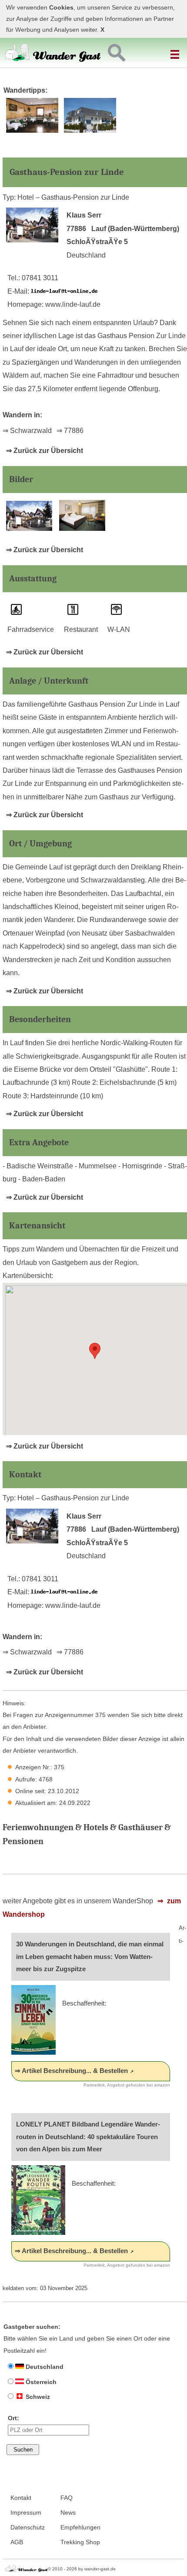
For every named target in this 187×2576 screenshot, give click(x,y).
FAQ (67, 2498)
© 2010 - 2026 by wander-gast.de (82, 2569)
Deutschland (44, 2367)
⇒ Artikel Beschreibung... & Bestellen (71, 2071)
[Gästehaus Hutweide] (32, 131)
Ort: (13, 2418)
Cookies (61, 8)
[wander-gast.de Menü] (176, 51)
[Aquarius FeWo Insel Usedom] (90, 131)
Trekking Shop (80, 2542)
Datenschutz (28, 2527)
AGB (17, 2542)
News (68, 2513)
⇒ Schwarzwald (27, 431)
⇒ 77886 (70, 431)
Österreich (40, 2382)
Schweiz (37, 2397)
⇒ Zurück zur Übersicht (45, 451)
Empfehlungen (80, 2527)
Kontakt (21, 2498)
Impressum (26, 2513)
